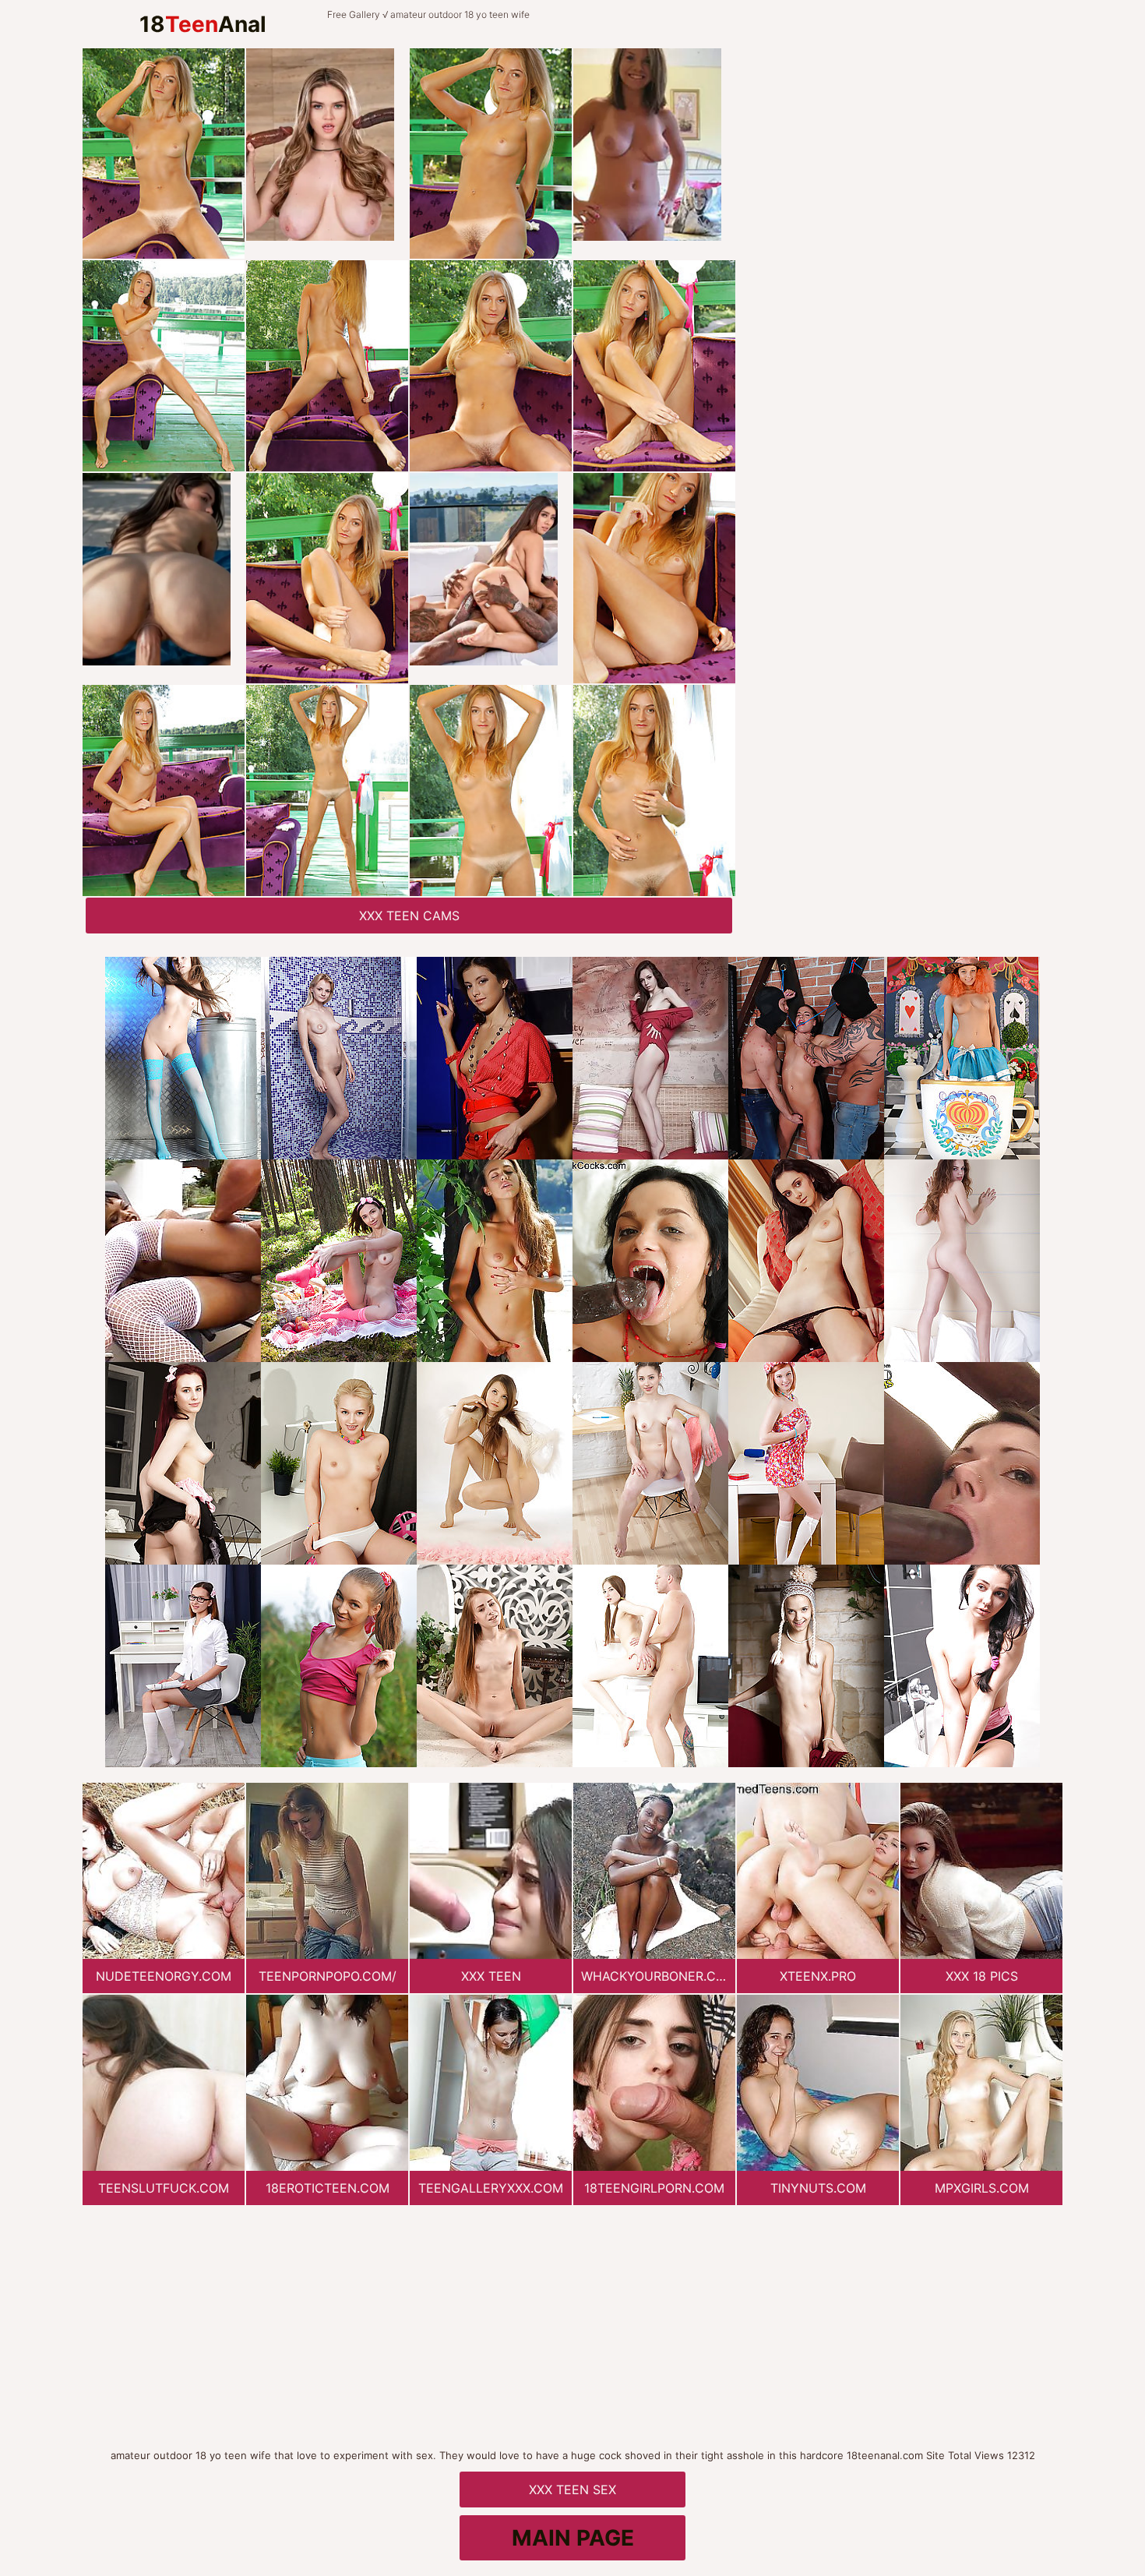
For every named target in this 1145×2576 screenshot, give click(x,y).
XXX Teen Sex (572, 2490)
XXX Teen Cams (409, 916)
